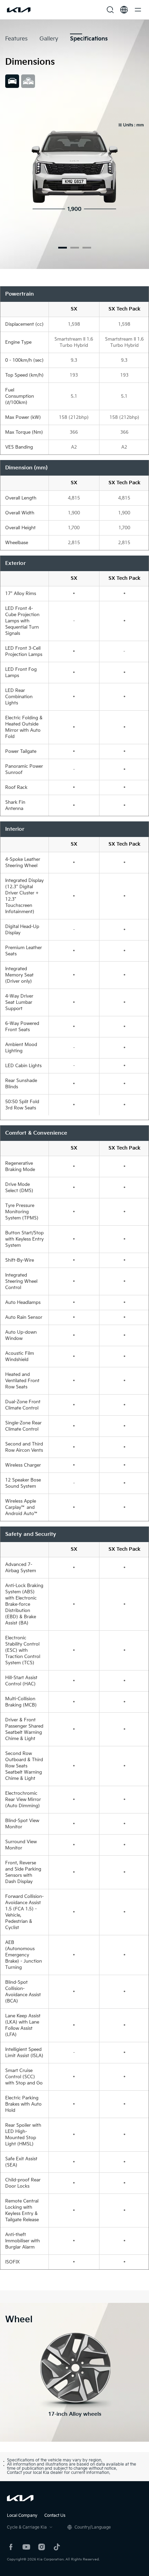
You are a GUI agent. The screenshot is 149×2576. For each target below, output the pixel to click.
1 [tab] (63, 248)
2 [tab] (75, 248)
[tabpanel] (74, 172)
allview (28, 81)
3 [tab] (87, 248)
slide (12, 81)
